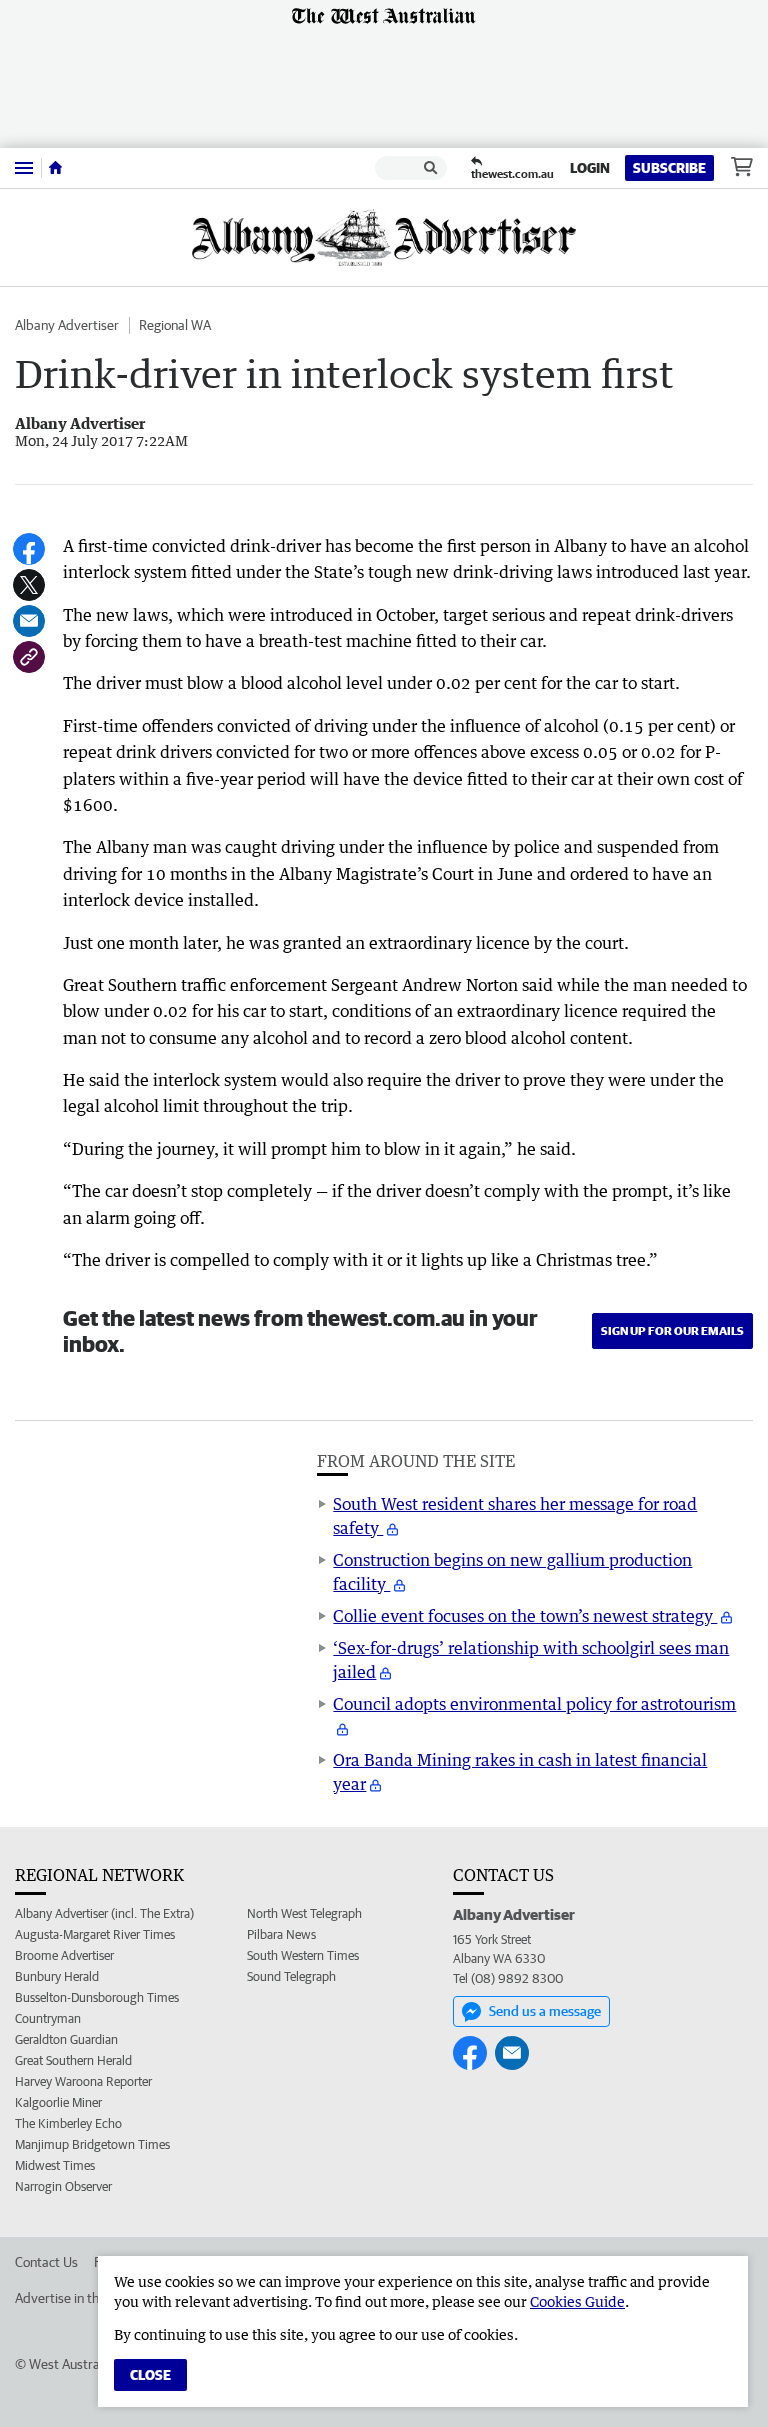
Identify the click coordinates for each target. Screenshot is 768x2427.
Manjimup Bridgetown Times (92, 2144)
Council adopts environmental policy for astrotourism (534, 1704)
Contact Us (46, 2262)
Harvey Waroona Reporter (83, 2081)
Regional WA (175, 325)
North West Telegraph (304, 1913)
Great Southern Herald (73, 2060)
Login (590, 168)
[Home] (55, 168)
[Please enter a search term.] (431, 168)
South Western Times (303, 1955)
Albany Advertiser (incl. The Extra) (104, 1913)
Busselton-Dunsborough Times (97, 1997)
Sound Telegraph (291, 1976)
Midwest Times (55, 2165)
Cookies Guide (577, 2301)
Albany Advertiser (67, 325)
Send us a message (545, 2011)
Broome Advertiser (64, 1955)
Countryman (48, 2018)
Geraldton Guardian (66, 2039)
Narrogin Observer (63, 2186)
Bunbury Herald (57, 1976)
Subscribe (669, 168)
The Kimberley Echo (68, 2123)
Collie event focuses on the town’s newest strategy (525, 1616)
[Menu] (24, 167)
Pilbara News (281, 1934)
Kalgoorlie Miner (58, 2102)
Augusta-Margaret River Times (95, 1934)
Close (150, 2375)
